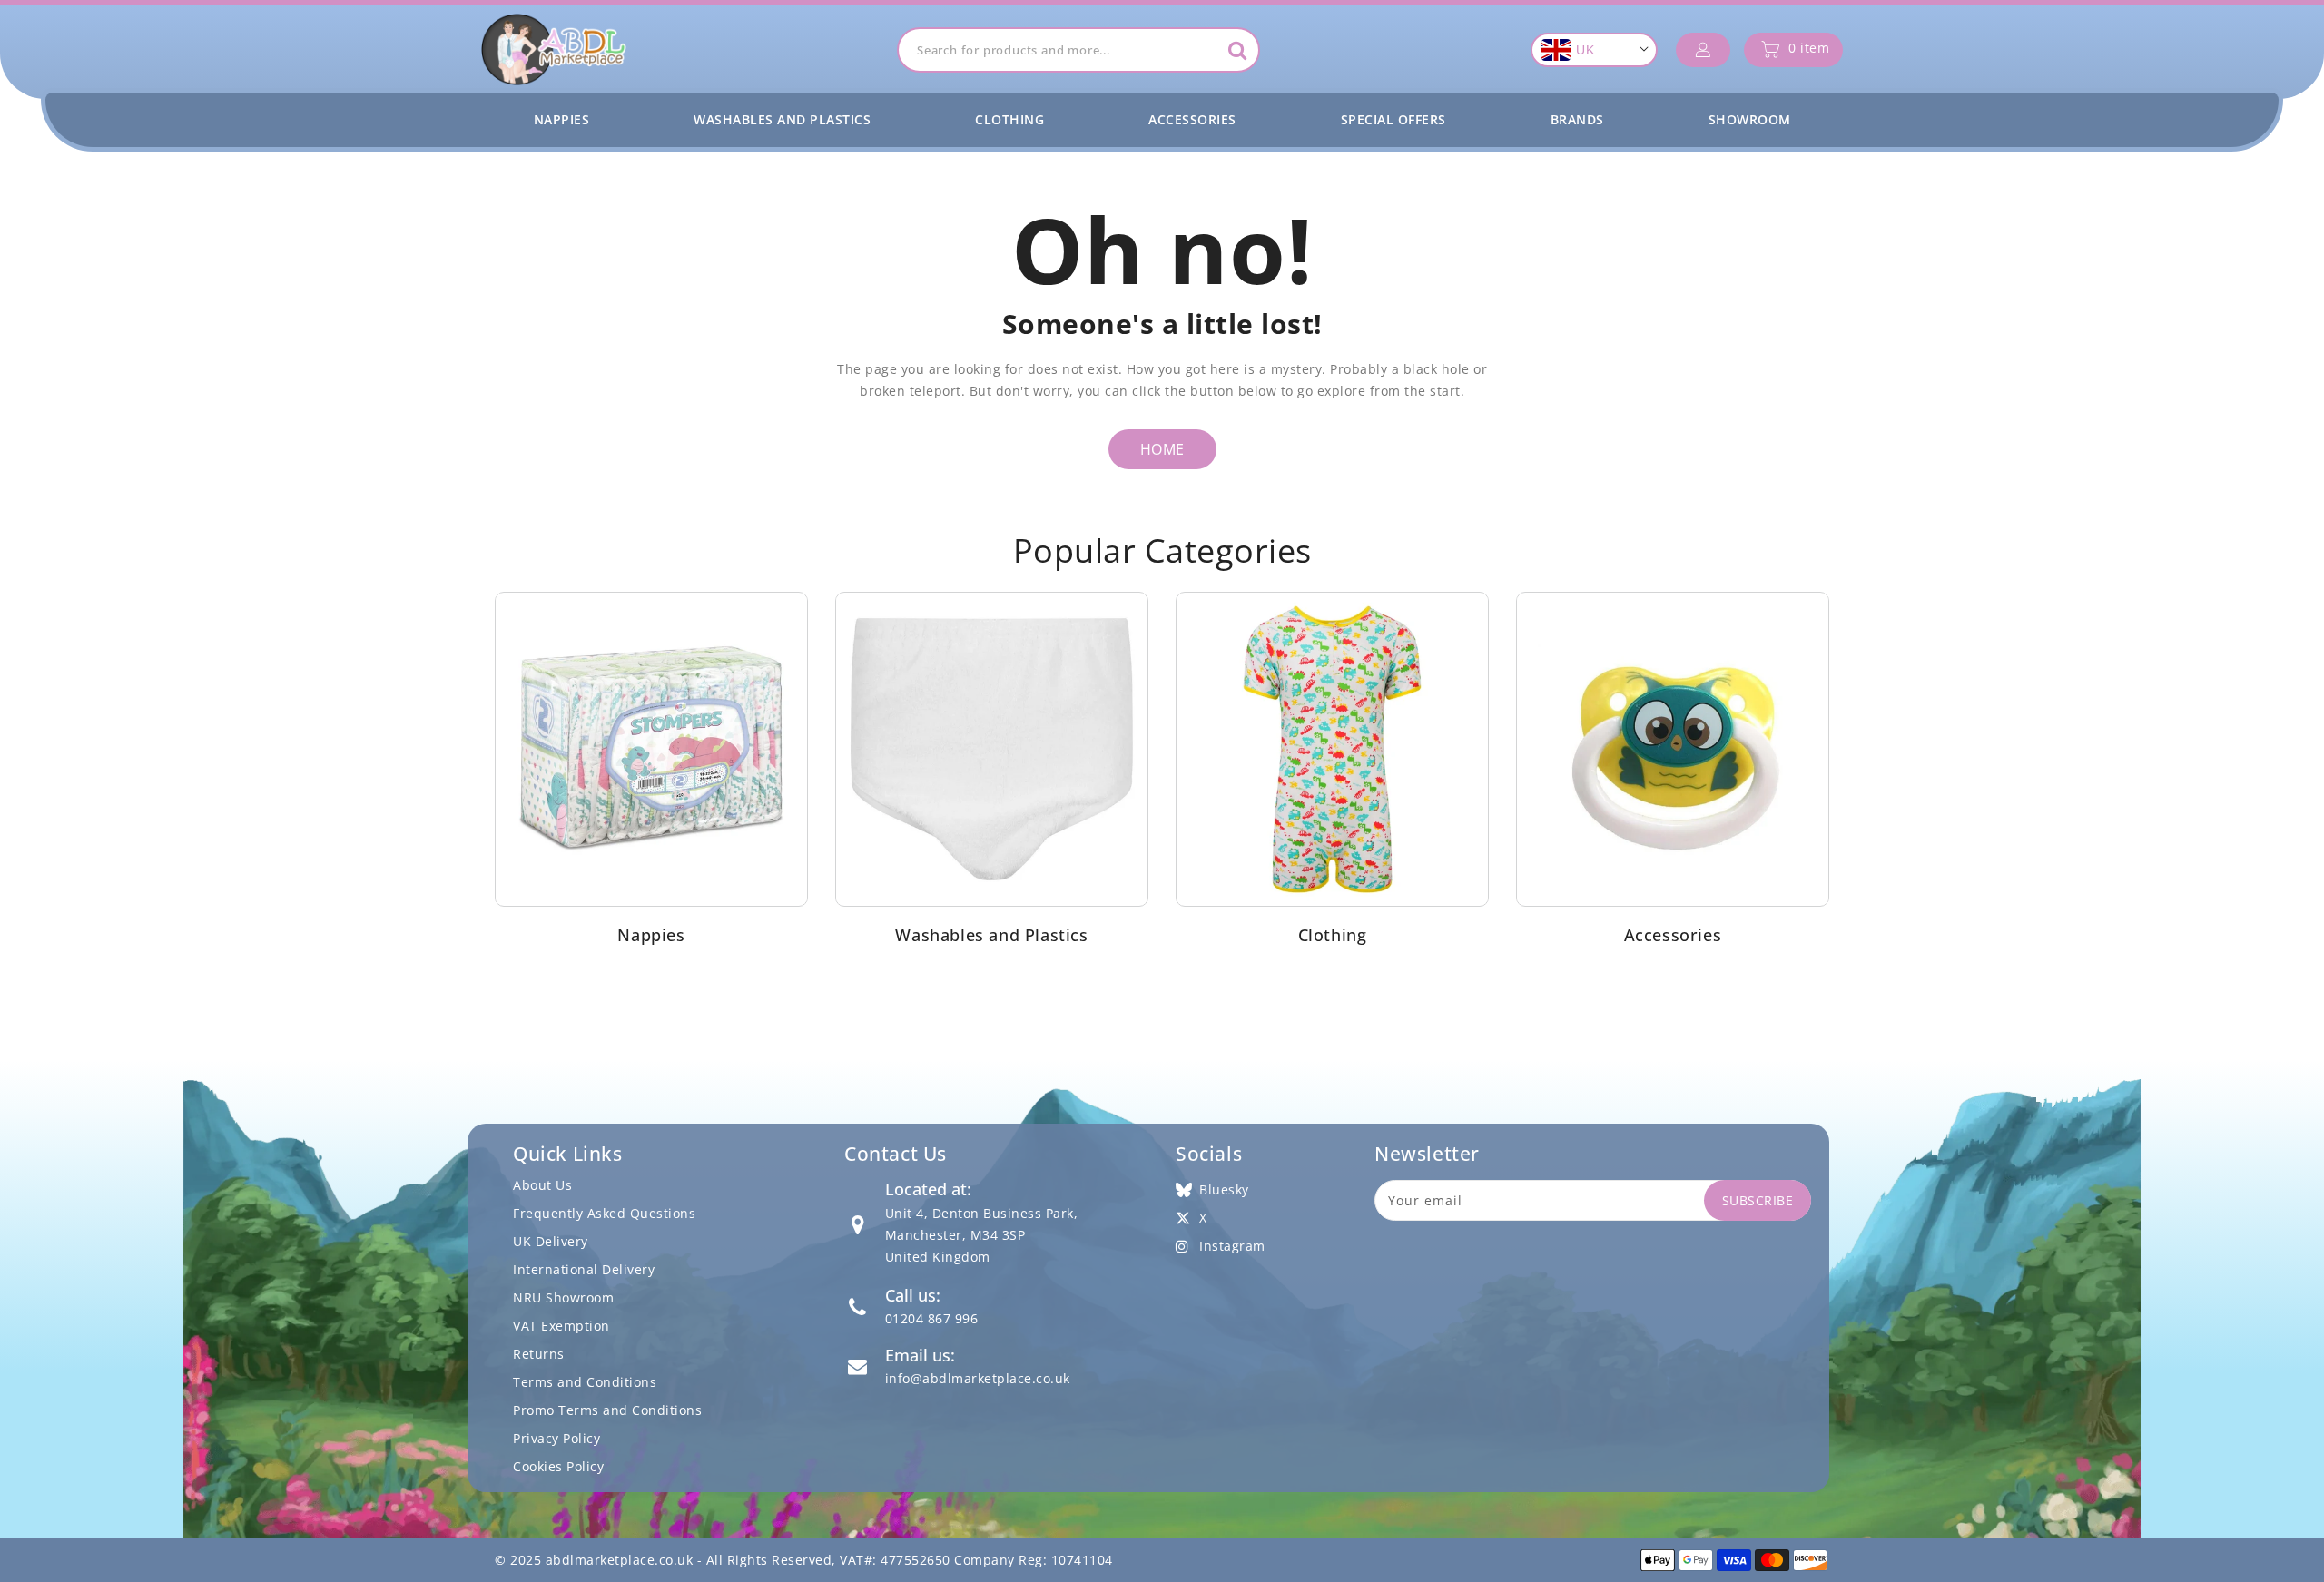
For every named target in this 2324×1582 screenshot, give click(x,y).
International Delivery (584, 1269)
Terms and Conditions (585, 1382)
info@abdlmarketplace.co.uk (978, 1378)
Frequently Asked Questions (604, 1213)
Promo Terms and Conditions (607, 1410)
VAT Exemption (561, 1326)
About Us (542, 1185)
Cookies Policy (558, 1466)
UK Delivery (551, 1241)
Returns (539, 1354)
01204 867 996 (932, 1318)
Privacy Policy (556, 1438)
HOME (1162, 449)
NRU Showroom (563, 1297)
